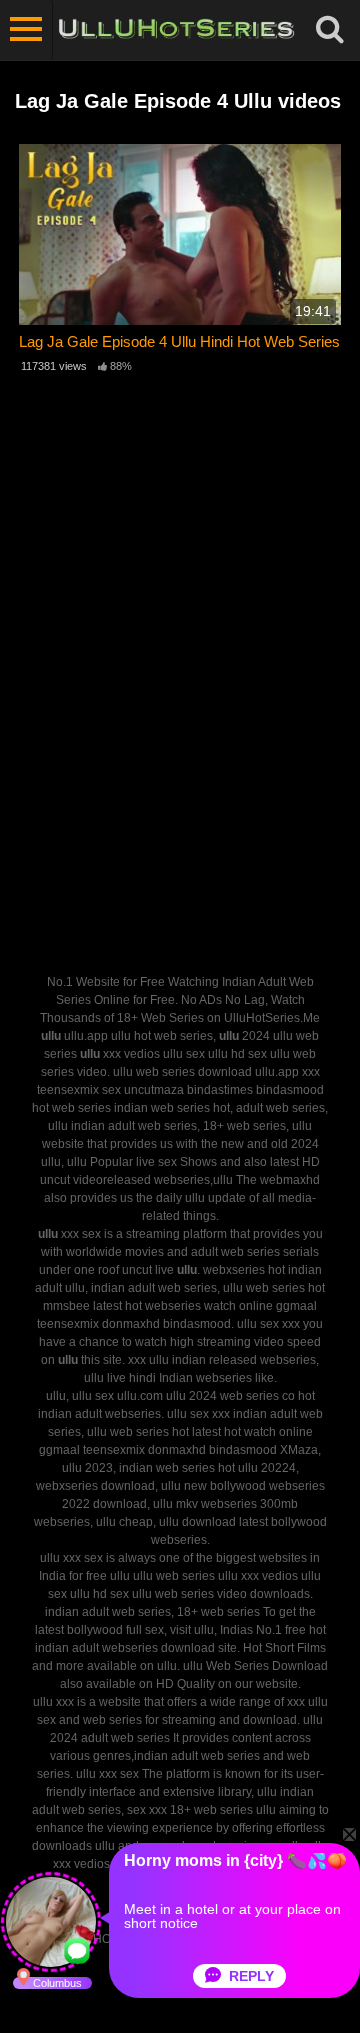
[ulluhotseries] (176, 30)
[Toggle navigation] (26, 30)
